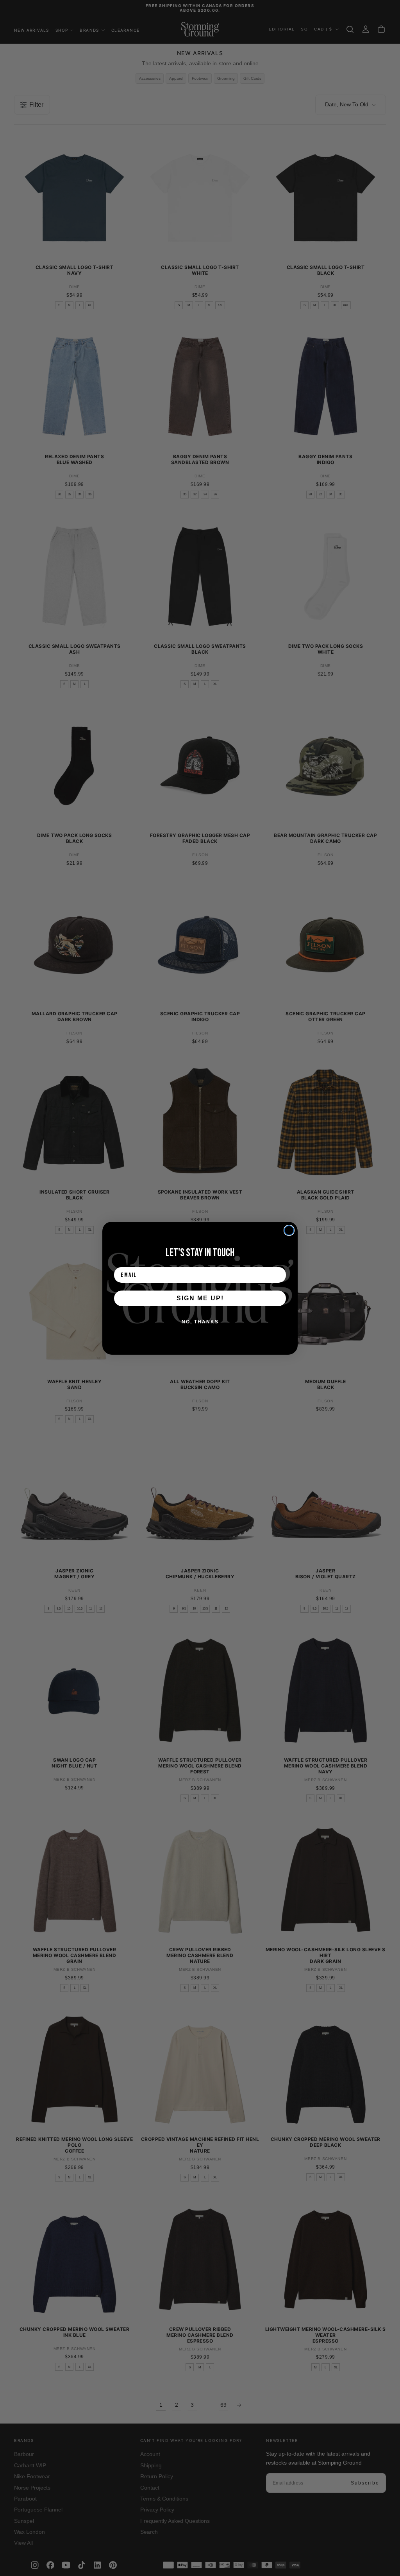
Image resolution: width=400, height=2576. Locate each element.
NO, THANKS (200, 1322)
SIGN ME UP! (200, 1298)
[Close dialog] (289, 1230)
